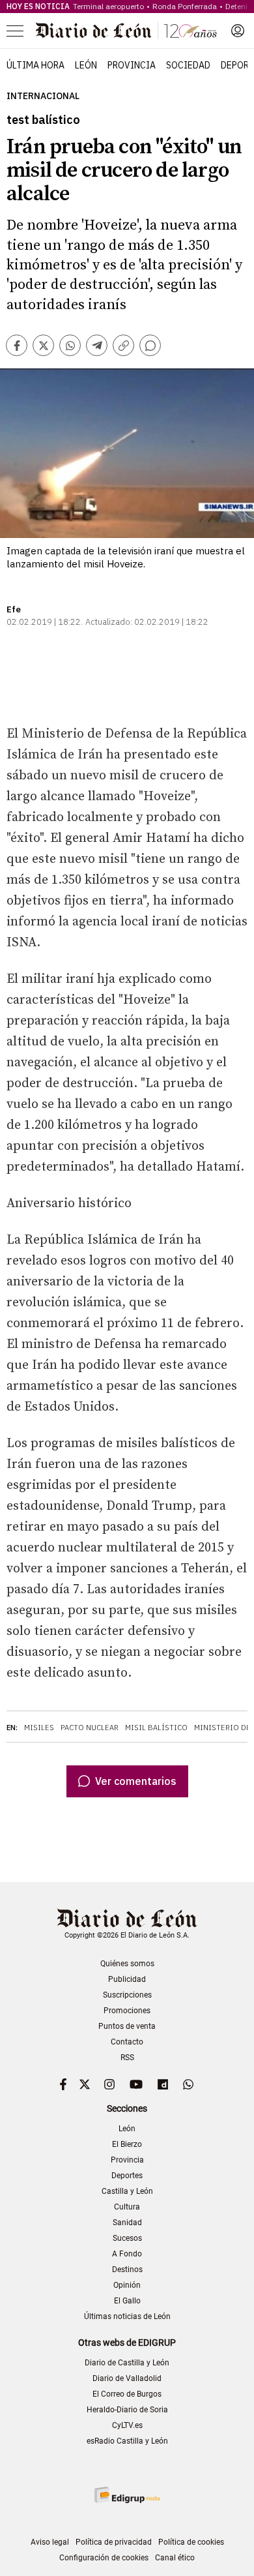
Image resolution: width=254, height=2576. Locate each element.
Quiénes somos (127, 1964)
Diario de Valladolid (127, 2378)
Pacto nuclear (90, 1728)
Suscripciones (127, 1995)
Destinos (127, 2269)
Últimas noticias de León (127, 2316)
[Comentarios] (150, 345)
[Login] (238, 31)
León (86, 65)
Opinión (127, 2285)
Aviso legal (50, 2542)
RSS (127, 2058)
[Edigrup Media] (127, 2495)
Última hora (35, 65)
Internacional (43, 96)
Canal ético (175, 2558)
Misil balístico (156, 1728)
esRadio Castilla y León (127, 2441)
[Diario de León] (126, 31)
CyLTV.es (127, 2425)
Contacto (127, 2042)
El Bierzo (127, 2144)
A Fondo (127, 2254)
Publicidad (127, 1979)
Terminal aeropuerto (108, 6)
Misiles (39, 1728)
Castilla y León (127, 2191)
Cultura (127, 2207)
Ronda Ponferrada (185, 6)
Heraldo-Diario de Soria (127, 2410)
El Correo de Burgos (127, 2394)
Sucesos (127, 2238)
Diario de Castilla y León (127, 2363)
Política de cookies (191, 2542)
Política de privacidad (114, 2542)
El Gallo (127, 2301)
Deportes (127, 2176)
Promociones (127, 2011)
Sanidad (127, 2223)
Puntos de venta (127, 2026)
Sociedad (188, 65)
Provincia (132, 65)
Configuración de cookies (104, 2558)
